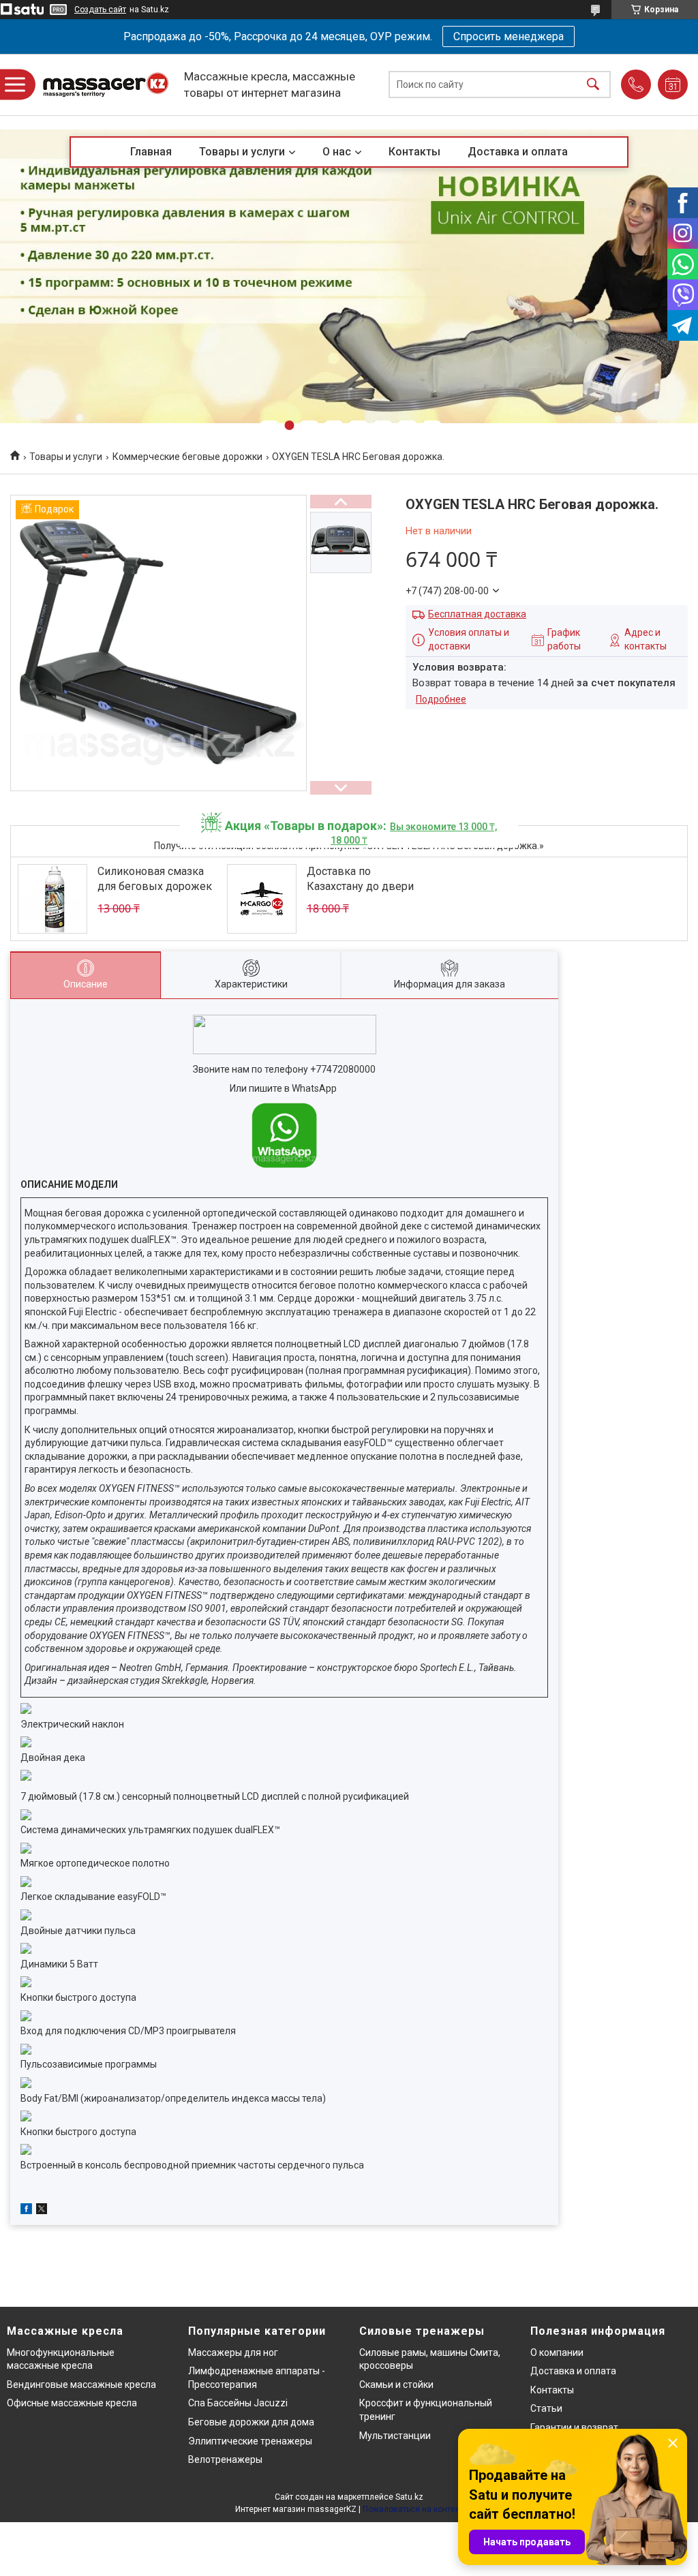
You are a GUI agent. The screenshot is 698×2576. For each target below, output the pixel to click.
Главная (151, 152)
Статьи (546, 2408)
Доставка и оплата (518, 152)
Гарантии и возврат (574, 2427)
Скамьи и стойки (396, 2385)
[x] (42, 2211)
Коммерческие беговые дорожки (187, 457)
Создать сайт (100, 10)
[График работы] (673, 85)
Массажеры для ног (233, 2352)
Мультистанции (395, 2436)
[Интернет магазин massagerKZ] (106, 85)
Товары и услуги (242, 152)
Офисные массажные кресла (72, 2403)
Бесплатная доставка (477, 614)
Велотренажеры (225, 2459)
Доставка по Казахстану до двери (360, 879)
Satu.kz (409, 2497)
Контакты (414, 152)
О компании (557, 2352)
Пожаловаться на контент (413, 2509)
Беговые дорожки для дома (251, 2422)
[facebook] (26, 2211)
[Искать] (593, 85)
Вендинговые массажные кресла (81, 2385)
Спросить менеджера (509, 36)
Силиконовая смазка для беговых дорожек (155, 879)
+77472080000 (343, 1069)
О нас (337, 152)
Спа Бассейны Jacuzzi (238, 2403)
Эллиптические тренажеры (250, 2441)
